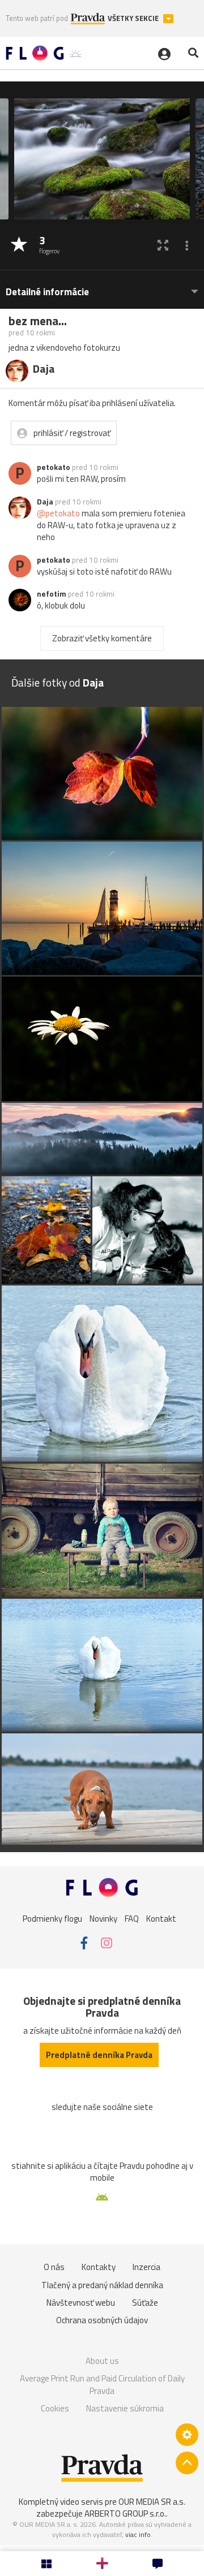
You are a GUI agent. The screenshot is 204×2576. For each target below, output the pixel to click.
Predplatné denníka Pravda (99, 2055)
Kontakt (161, 1919)
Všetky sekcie (134, 18)
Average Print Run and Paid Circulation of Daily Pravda (102, 2385)
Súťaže (145, 2303)
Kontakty (99, 2267)
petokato (54, 467)
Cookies (55, 2408)
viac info (138, 2534)
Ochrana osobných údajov (102, 2320)
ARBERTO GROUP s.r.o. (125, 2514)
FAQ (132, 1919)
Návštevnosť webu (81, 2303)
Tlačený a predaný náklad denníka (102, 2285)
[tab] (102, 286)
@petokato (58, 513)
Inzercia (146, 2267)
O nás (54, 2267)
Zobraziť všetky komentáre (102, 638)
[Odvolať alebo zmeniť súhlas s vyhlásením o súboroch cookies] (187, 2435)
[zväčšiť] (163, 245)
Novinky (103, 1919)
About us (102, 2361)
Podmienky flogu (52, 1919)
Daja (45, 502)
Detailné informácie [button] (47, 292)
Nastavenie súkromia (125, 2408)
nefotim (52, 594)
